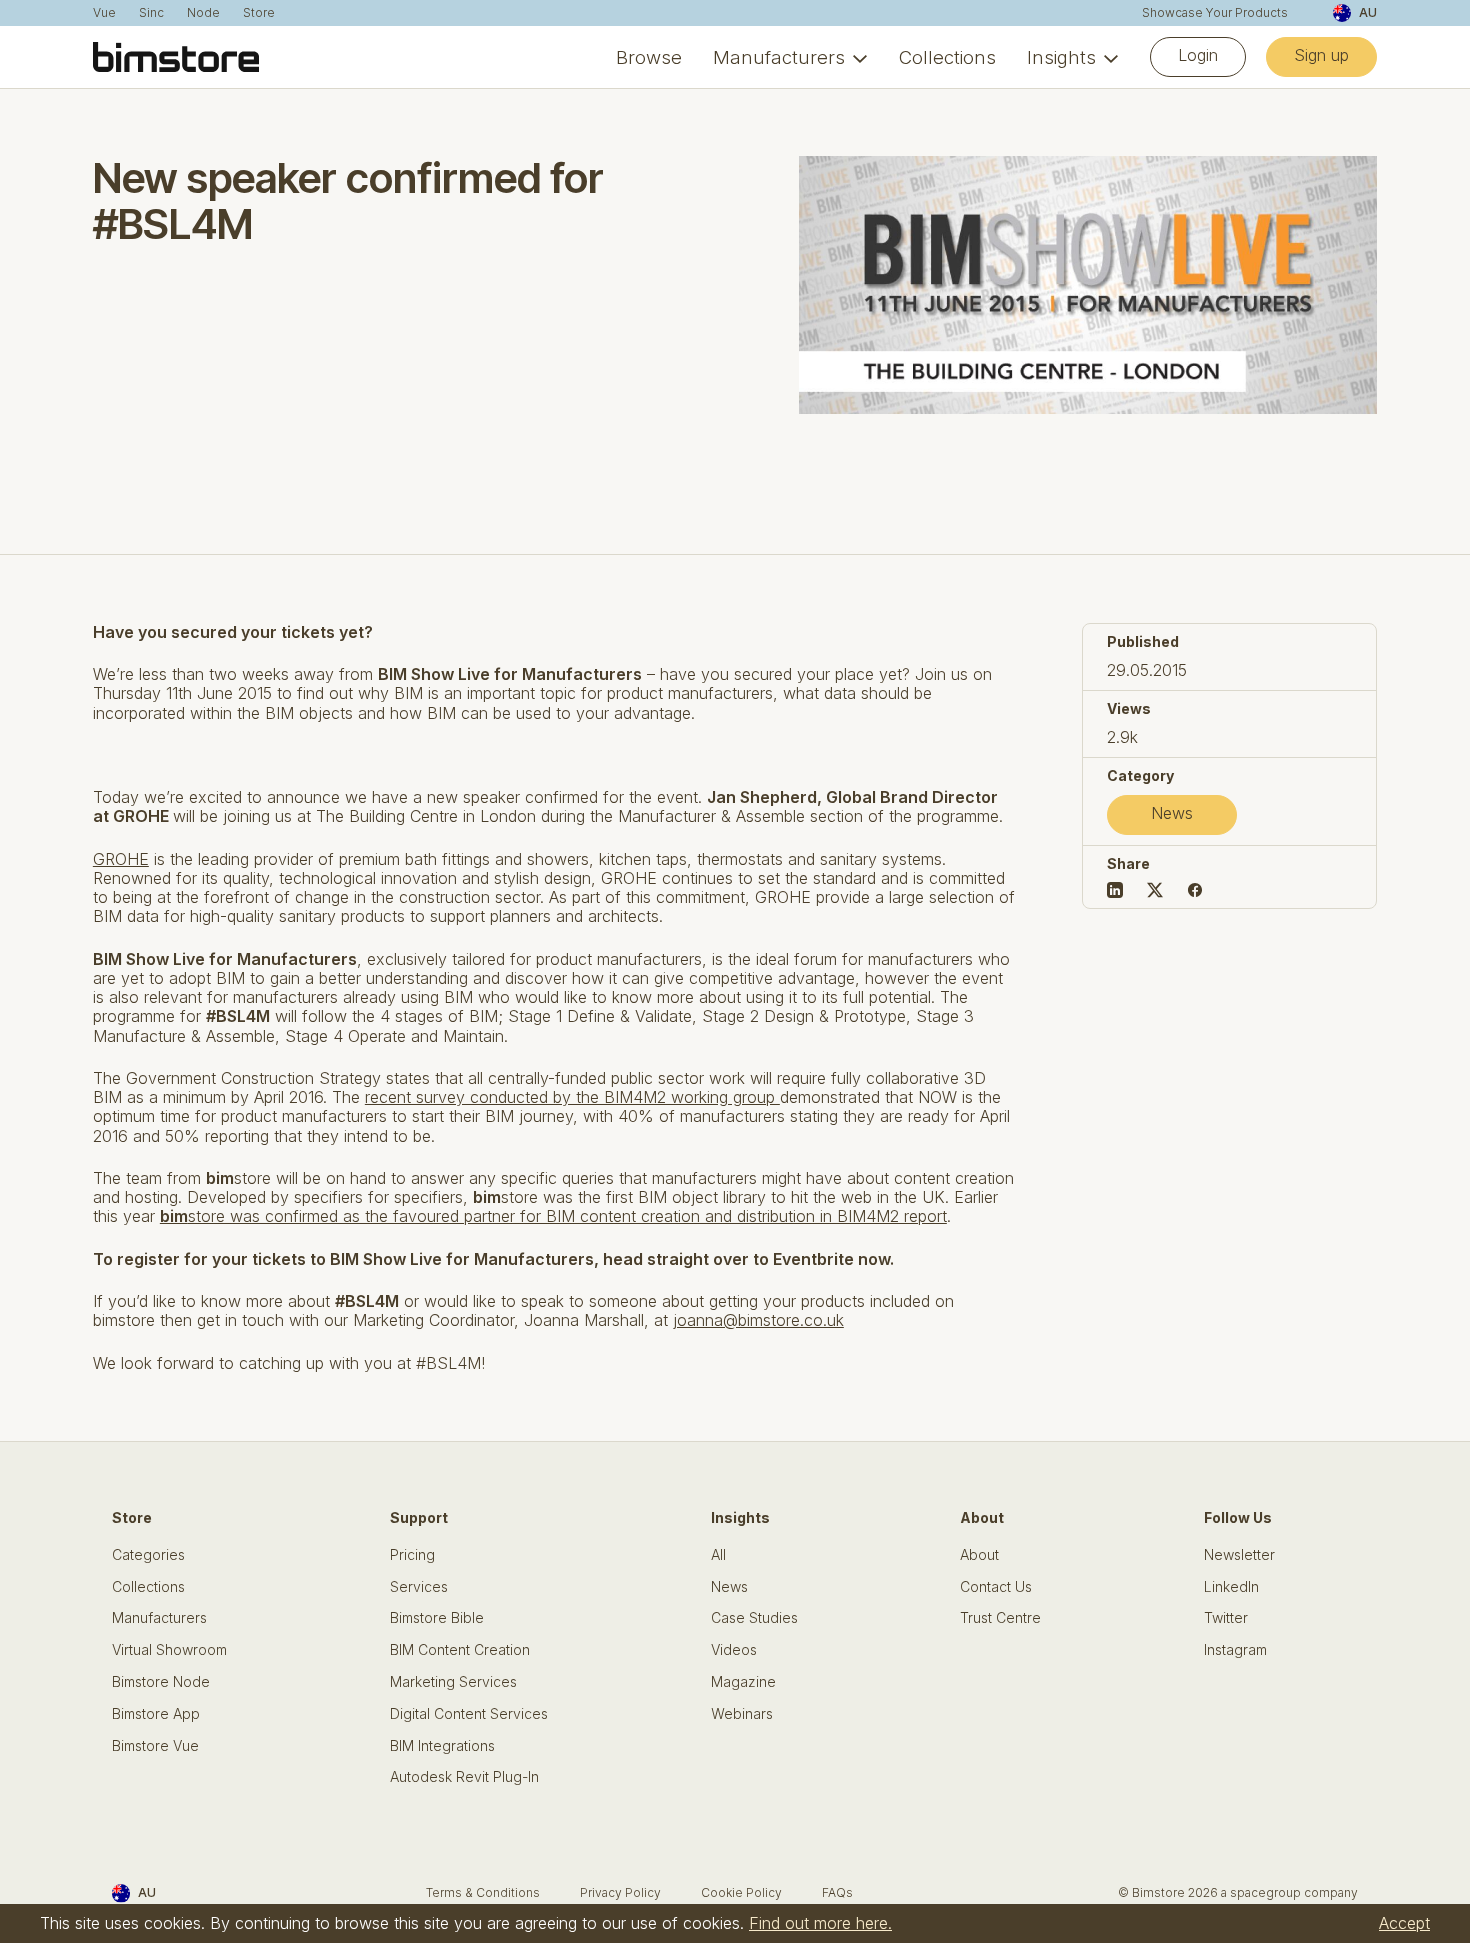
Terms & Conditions (483, 1892)
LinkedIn (1231, 1587)
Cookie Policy (741, 1892)
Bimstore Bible (437, 1618)
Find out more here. (820, 1923)
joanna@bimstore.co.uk (758, 1320)
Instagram (1235, 1650)
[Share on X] (1155, 890)
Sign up (1321, 55)
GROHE (121, 859)
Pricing (412, 1555)
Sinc (151, 13)
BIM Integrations (442, 1746)
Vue (104, 13)
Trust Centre (1000, 1618)
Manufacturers (779, 57)
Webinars (742, 1714)
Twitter (1226, 1618)
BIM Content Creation (460, 1650)
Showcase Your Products (1215, 13)
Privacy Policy (620, 1892)
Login (1198, 55)
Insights (1061, 57)
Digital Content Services (469, 1714)
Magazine (743, 1682)
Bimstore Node (161, 1682)
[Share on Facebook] (1195, 890)
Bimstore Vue (155, 1746)
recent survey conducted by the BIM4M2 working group (572, 1097)
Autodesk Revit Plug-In (464, 1777)
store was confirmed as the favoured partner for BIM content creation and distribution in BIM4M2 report (553, 1216)
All (718, 1555)
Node (203, 13)
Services (419, 1587)
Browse (649, 57)
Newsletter (1239, 1555)
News (1172, 813)
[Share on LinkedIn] (1115, 890)
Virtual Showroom (169, 1650)
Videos (734, 1650)
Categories (148, 1555)
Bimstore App (156, 1714)
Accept (1404, 1923)
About (979, 1555)
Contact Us (996, 1587)
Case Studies (754, 1618)
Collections (947, 57)
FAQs (837, 1892)
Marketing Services (453, 1682)
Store (259, 13)
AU (1368, 12)
